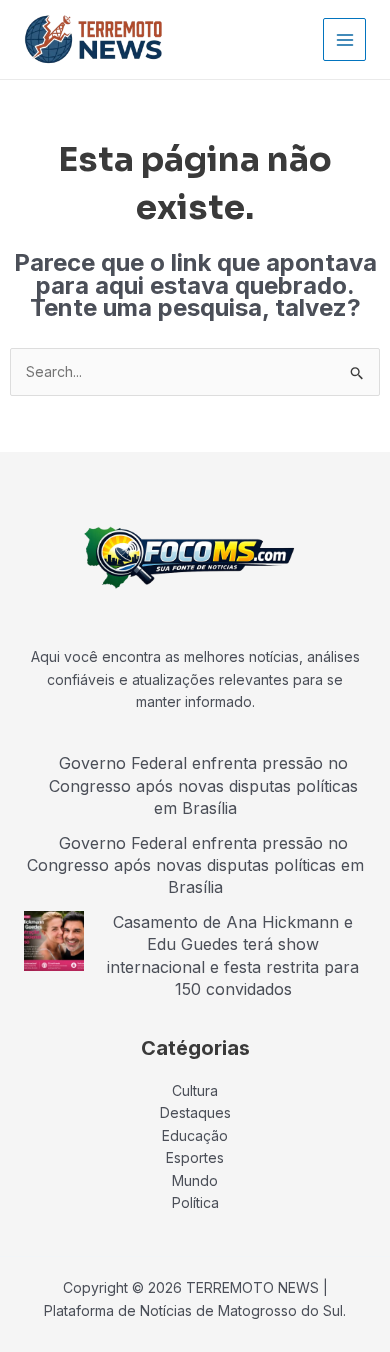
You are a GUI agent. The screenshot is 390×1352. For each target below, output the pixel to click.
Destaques (195, 1112)
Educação (195, 1135)
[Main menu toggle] (344, 39)
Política (195, 1202)
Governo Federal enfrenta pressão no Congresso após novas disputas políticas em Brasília (203, 785)
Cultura (195, 1090)
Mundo (195, 1180)
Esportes (195, 1157)
